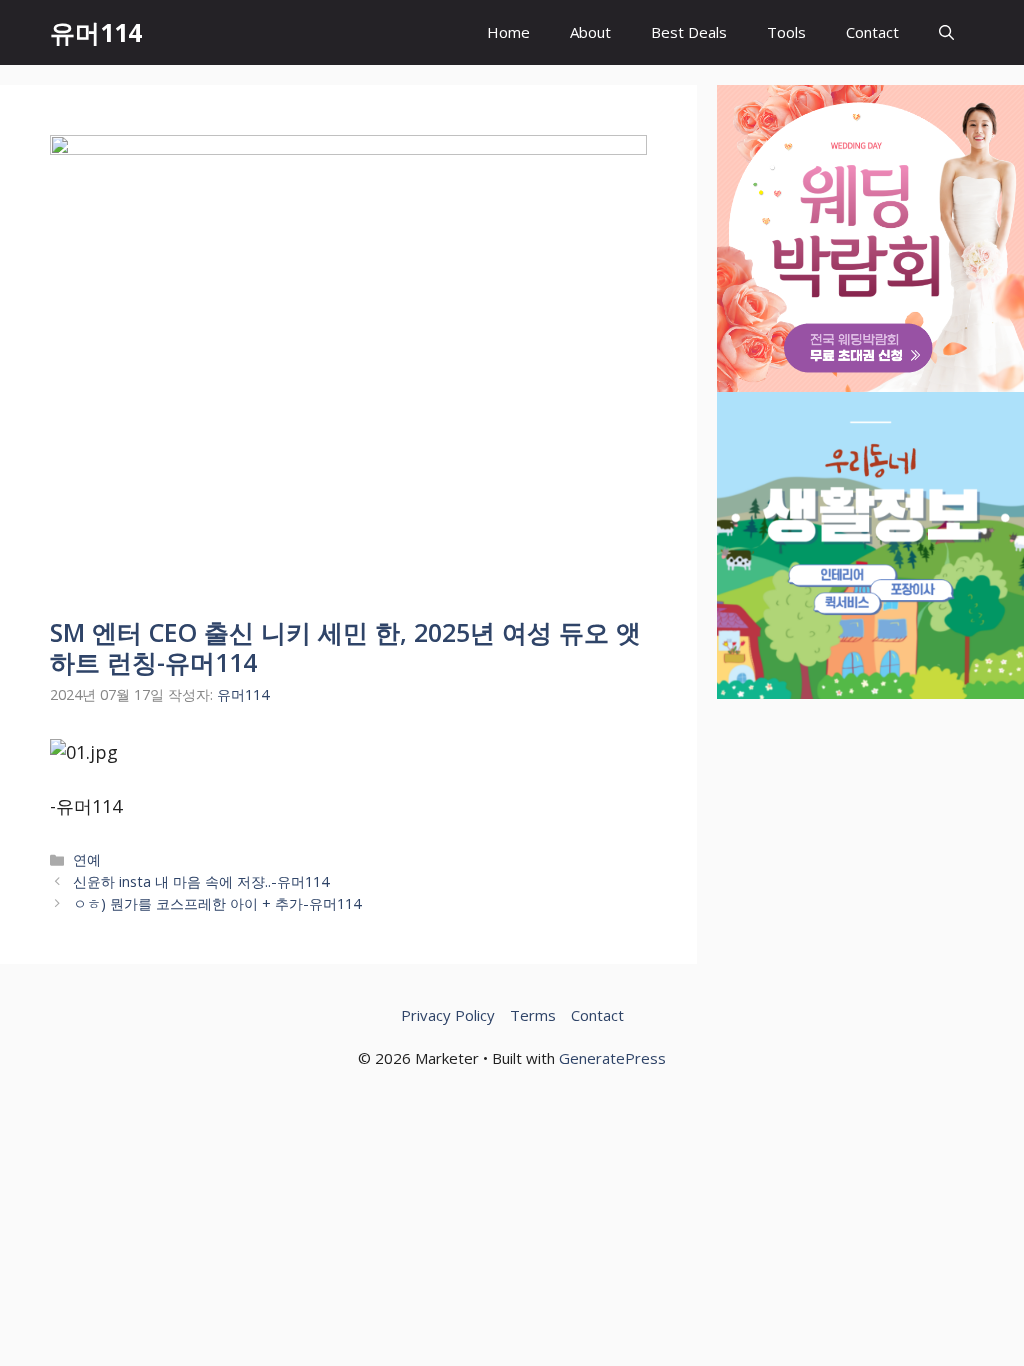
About (590, 32)
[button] (946, 32)
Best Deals (689, 32)
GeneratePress (612, 1058)
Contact (872, 32)
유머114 (96, 32)
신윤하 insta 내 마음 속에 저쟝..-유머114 (201, 881)
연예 (87, 859)
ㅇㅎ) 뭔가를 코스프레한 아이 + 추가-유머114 (217, 903)
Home (508, 32)
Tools (786, 32)
